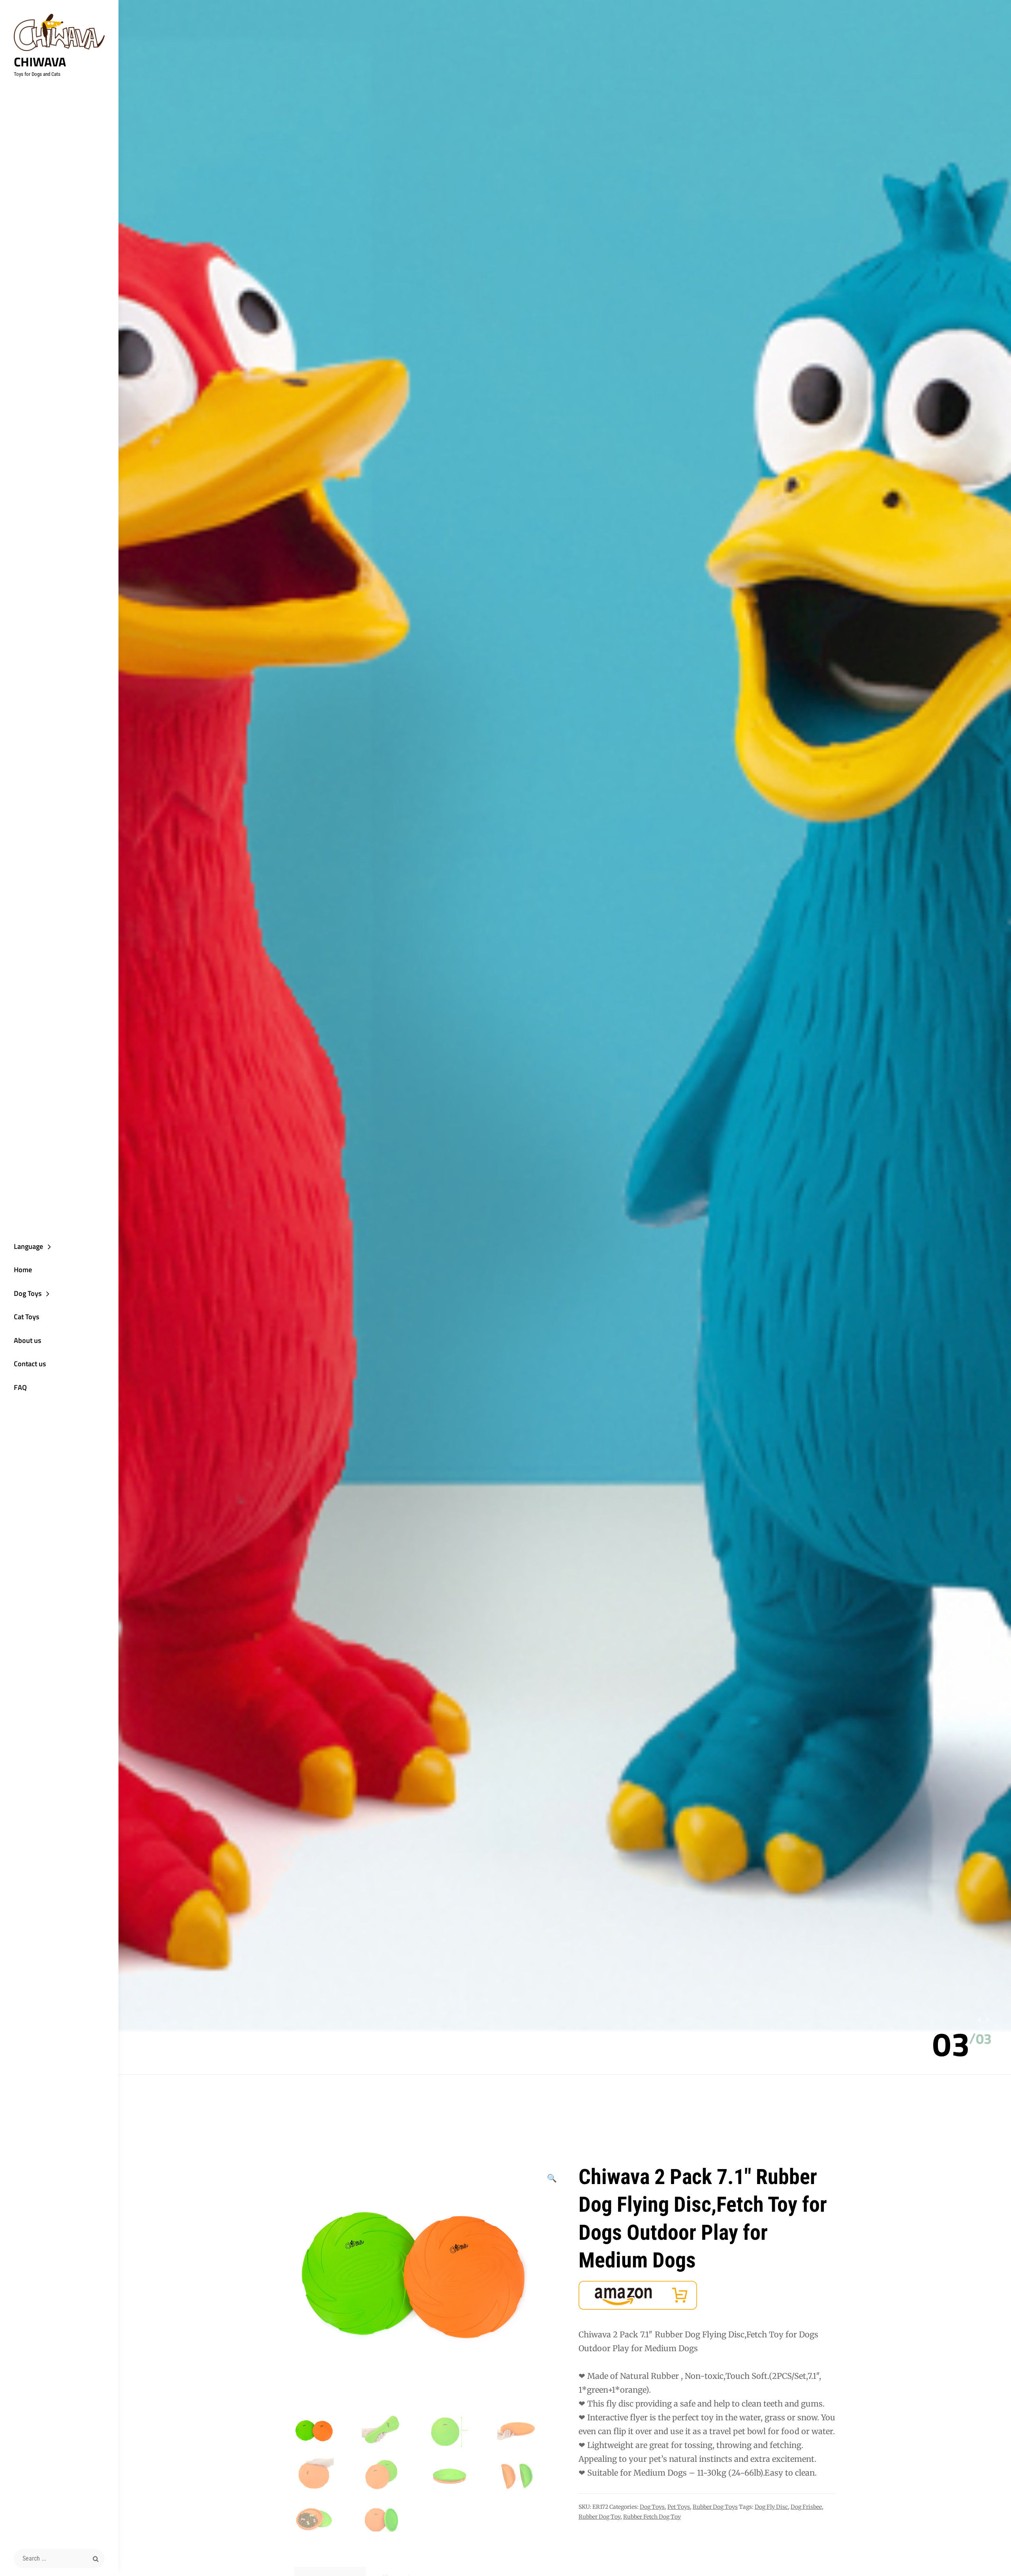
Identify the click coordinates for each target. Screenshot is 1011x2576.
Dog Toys (28, 1293)
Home (23, 1270)
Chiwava (40, 62)
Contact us (30, 1364)
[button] (951, 2546)
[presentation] (979, 2521)
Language (28, 1246)
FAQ (20, 1387)
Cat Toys (26, 1317)
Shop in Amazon (576, 1325)
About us (27, 1340)
